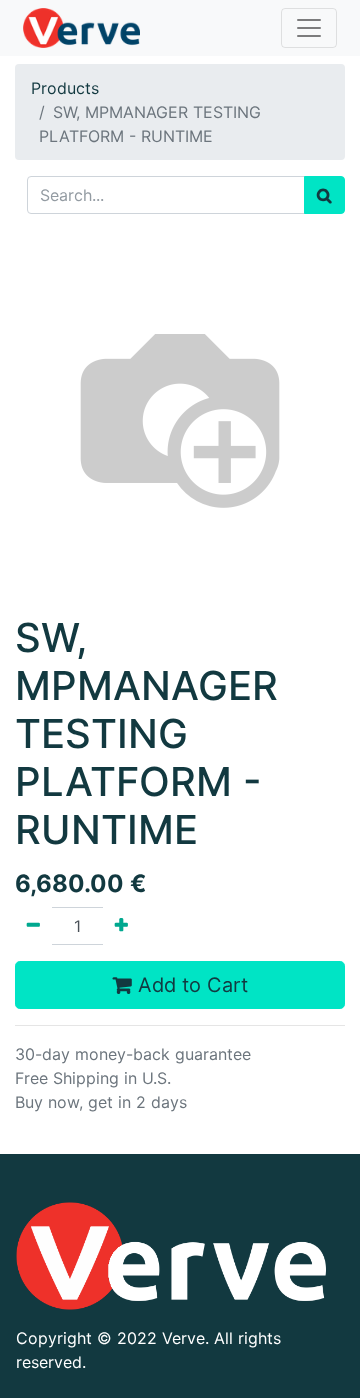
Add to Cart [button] (190, 985)
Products (65, 88)
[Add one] (121, 926)
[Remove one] (33, 926)
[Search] (324, 195)
